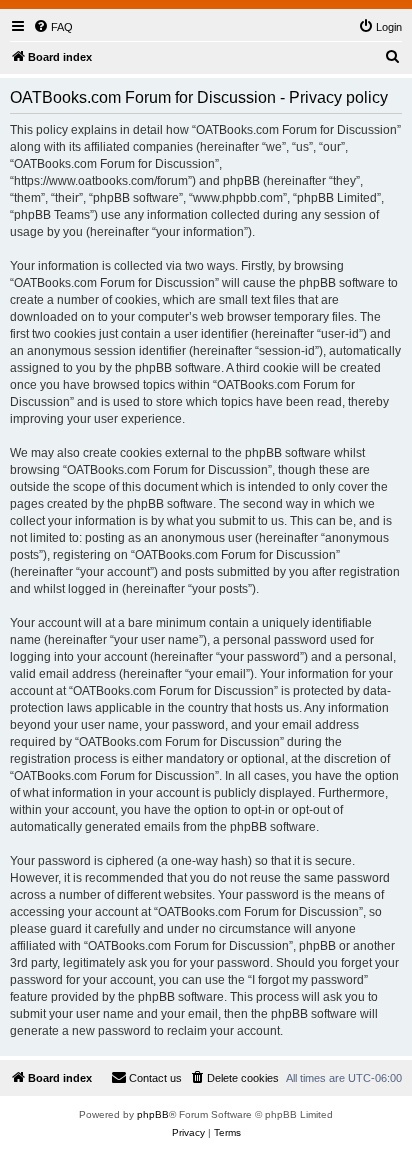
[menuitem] (53, 27)
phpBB (153, 1114)
